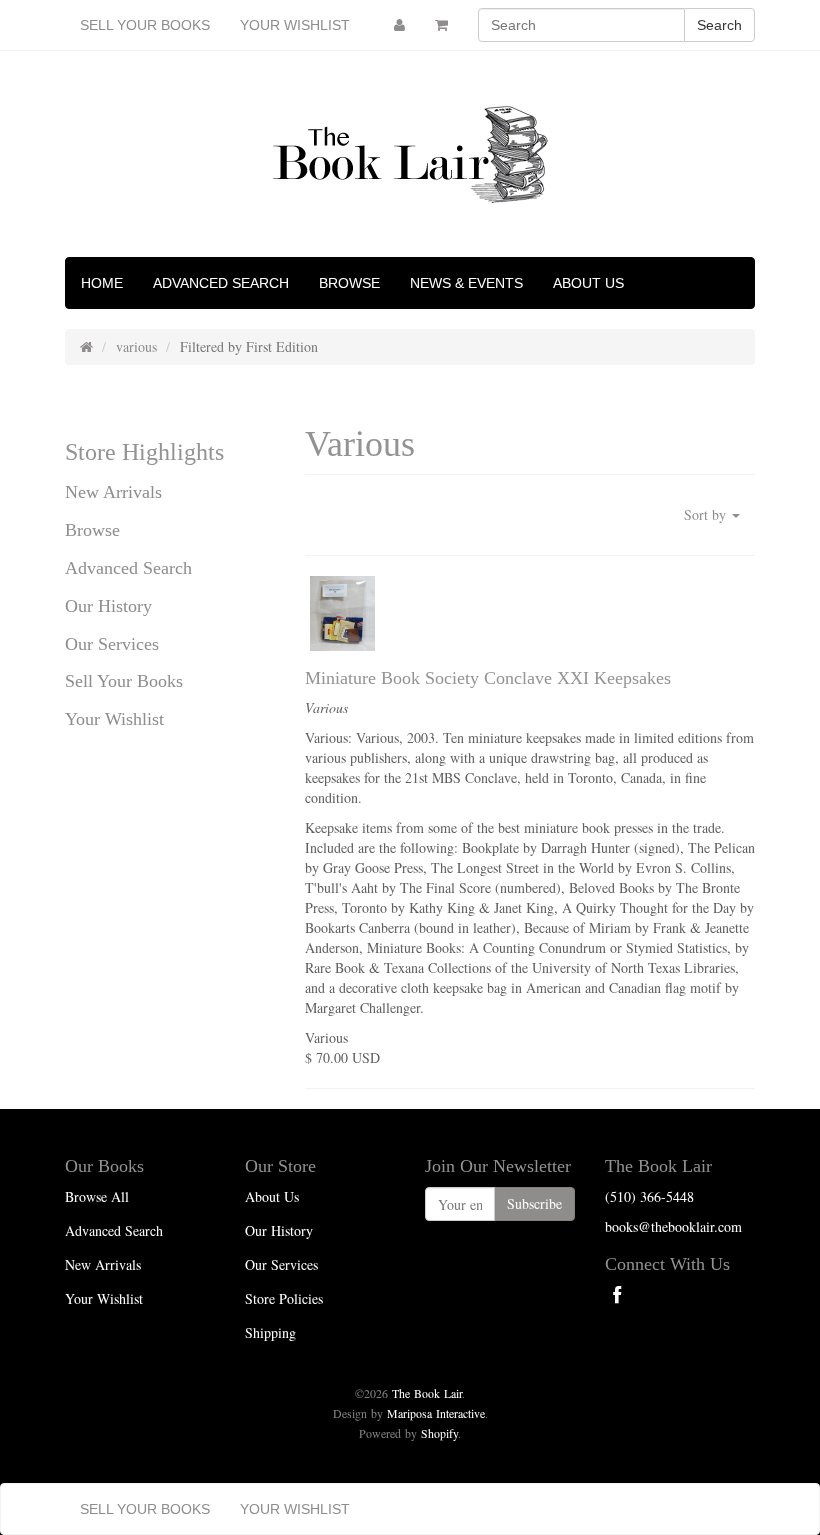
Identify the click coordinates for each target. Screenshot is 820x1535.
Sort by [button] (707, 514)
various (136, 346)
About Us (588, 283)
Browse (349, 283)
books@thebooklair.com (673, 1226)
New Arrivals (113, 492)
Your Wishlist (295, 25)
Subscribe (534, 1203)
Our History (108, 606)
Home (102, 283)
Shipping (270, 1332)
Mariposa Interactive (436, 1413)
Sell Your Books (145, 25)
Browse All (97, 1196)
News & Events (466, 283)
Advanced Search (221, 283)
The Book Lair (427, 1393)
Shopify (439, 1433)
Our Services (112, 644)
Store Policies (284, 1298)
